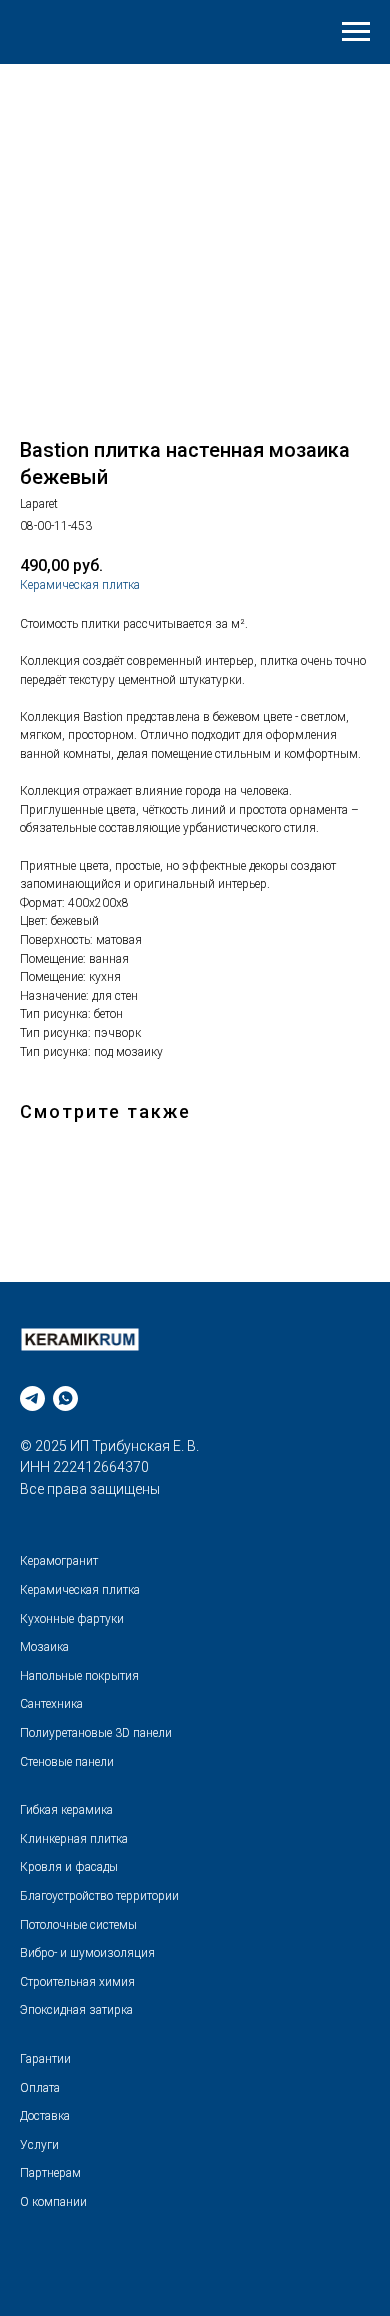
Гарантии (45, 2059)
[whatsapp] (65, 1398)
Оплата (40, 2088)
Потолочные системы (78, 1925)
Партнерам (50, 2173)
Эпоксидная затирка (76, 2010)
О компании (53, 2202)
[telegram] (32, 1398)
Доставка (45, 2116)
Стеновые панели (67, 1762)
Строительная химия (77, 1982)
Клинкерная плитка (74, 1839)
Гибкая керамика (66, 1810)
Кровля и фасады (69, 1867)
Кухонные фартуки (72, 1619)
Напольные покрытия (79, 1676)
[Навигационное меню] (356, 32)
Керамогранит (59, 1561)
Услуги (39, 2145)
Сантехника (51, 1704)
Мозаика (44, 1647)
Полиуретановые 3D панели (96, 1733)
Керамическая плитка (80, 585)
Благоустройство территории (99, 1896)
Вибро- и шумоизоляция (87, 1953)
